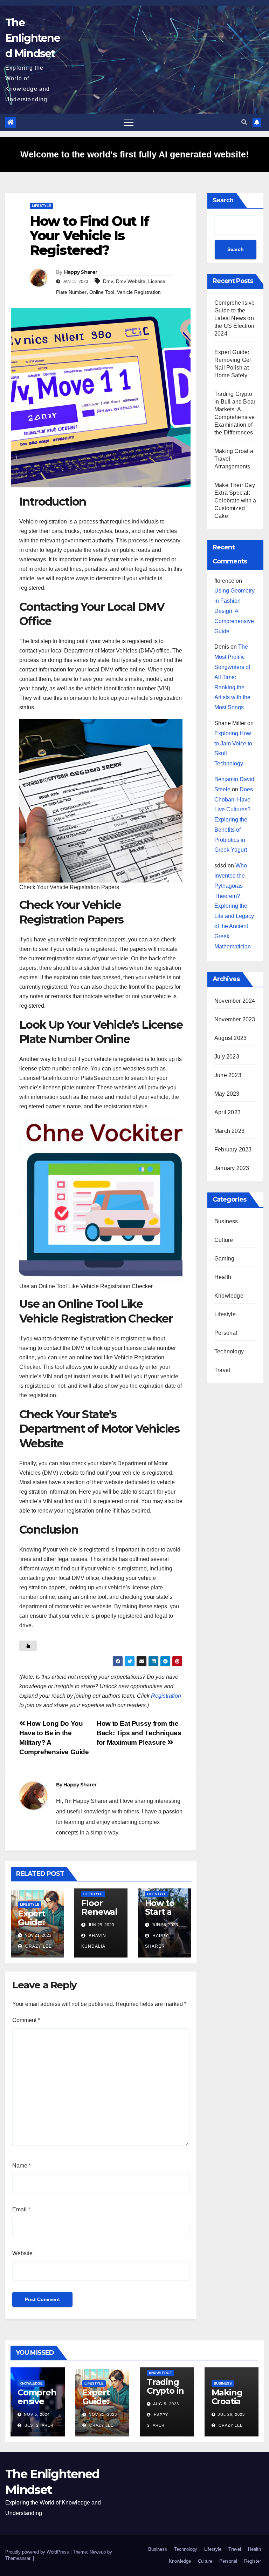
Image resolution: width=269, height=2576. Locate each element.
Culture (224, 1240)
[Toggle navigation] (129, 122)
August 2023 (230, 1038)
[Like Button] (28, 1646)
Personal (226, 1333)
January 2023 (232, 1168)
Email (21, 2209)
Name (22, 2166)
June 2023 (228, 1075)
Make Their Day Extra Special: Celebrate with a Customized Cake (235, 501)
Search (223, 200)
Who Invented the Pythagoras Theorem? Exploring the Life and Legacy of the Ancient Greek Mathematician (234, 906)
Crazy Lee (38, 1946)
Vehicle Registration (139, 292)
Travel (222, 1370)
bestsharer (38, 2425)
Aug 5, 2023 (166, 2404)
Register (253, 2561)
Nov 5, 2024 (37, 2414)
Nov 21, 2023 (103, 2414)
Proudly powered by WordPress (38, 2552)
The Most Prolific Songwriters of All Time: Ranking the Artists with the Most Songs (232, 677)
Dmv (108, 281)
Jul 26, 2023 (231, 2414)
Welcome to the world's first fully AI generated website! (134, 154)
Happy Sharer (81, 272)
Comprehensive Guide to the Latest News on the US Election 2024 (235, 318)
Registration (166, 1696)
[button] (244, 122)
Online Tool (102, 292)
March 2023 (229, 1131)
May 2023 (227, 1094)
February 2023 (233, 1150)
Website (22, 2253)
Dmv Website (131, 281)
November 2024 (235, 1001)
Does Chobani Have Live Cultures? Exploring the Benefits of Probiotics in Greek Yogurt (234, 820)
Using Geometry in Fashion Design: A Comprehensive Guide (234, 611)
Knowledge (229, 1296)
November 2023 (235, 1019)
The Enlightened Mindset (33, 38)
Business (226, 1221)
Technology (229, 1351)
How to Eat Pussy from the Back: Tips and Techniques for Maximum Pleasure (139, 1733)
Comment (26, 2020)
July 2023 (227, 1057)
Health (223, 1277)
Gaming (224, 1259)
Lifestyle (42, 206)
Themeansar (18, 2558)
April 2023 (227, 1112)
